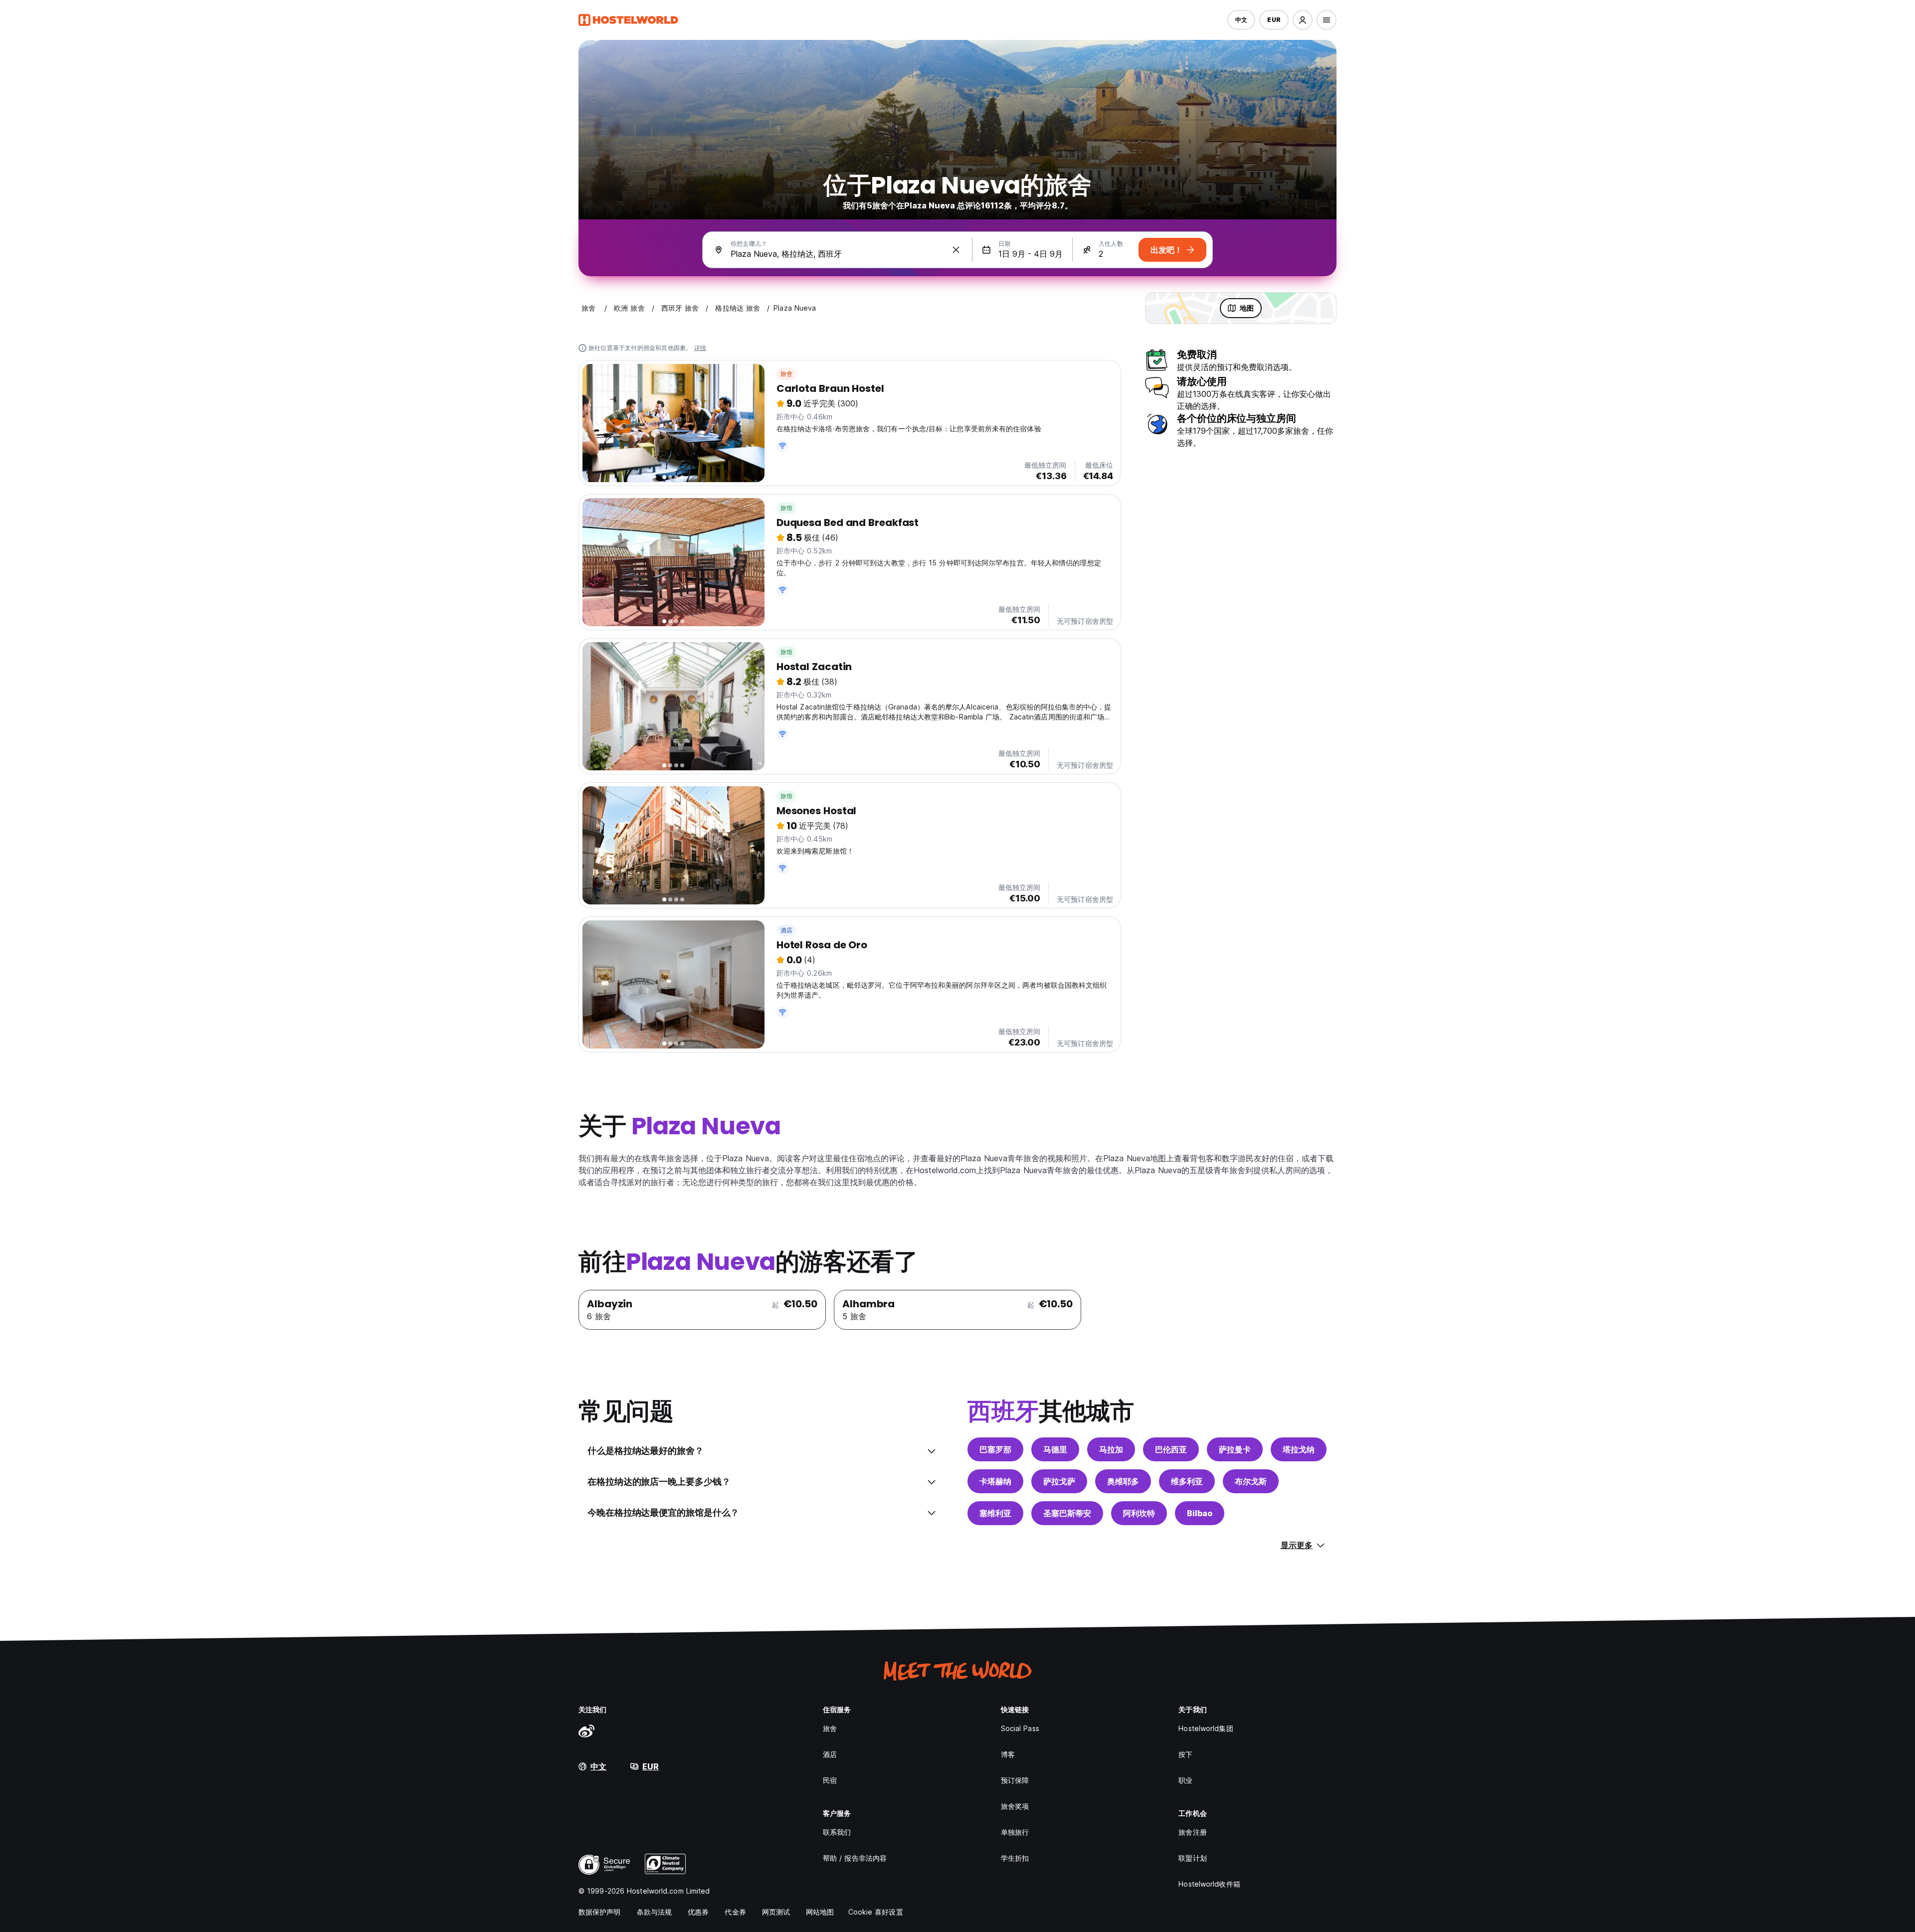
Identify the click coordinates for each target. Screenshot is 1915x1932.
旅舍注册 (1192, 1832)
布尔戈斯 (1251, 1481)
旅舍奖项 (1015, 1806)
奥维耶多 (1123, 1481)
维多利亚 (1187, 1481)
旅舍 (786, 374)
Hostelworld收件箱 (1209, 1884)
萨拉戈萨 (1059, 1481)
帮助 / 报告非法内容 (855, 1858)
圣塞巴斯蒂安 (1067, 1513)
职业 (1185, 1780)
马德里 (1055, 1449)
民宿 (830, 1780)
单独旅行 (1015, 1832)
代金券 (735, 1912)
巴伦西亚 (1171, 1449)
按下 (1185, 1754)
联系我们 (837, 1832)
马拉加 (1111, 1449)
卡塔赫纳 (995, 1481)
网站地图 (820, 1912)
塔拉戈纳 (1299, 1449)
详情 (700, 348)
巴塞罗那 (995, 1449)
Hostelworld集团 (1206, 1728)
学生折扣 (1015, 1858)
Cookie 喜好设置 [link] (876, 1912)
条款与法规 (655, 1912)
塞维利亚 (995, 1513)
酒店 (786, 930)
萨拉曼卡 (1235, 1449)
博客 (1008, 1754)
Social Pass (1020, 1728)
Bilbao (1200, 1513)
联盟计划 (1192, 1858)
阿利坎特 (1139, 1513)
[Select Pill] (1303, 20)
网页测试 (776, 1912)
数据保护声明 (600, 1912)
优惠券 (698, 1912)
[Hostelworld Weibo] (586, 1731)
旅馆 (786, 508)
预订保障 (1015, 1780)
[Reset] (956, 250)
